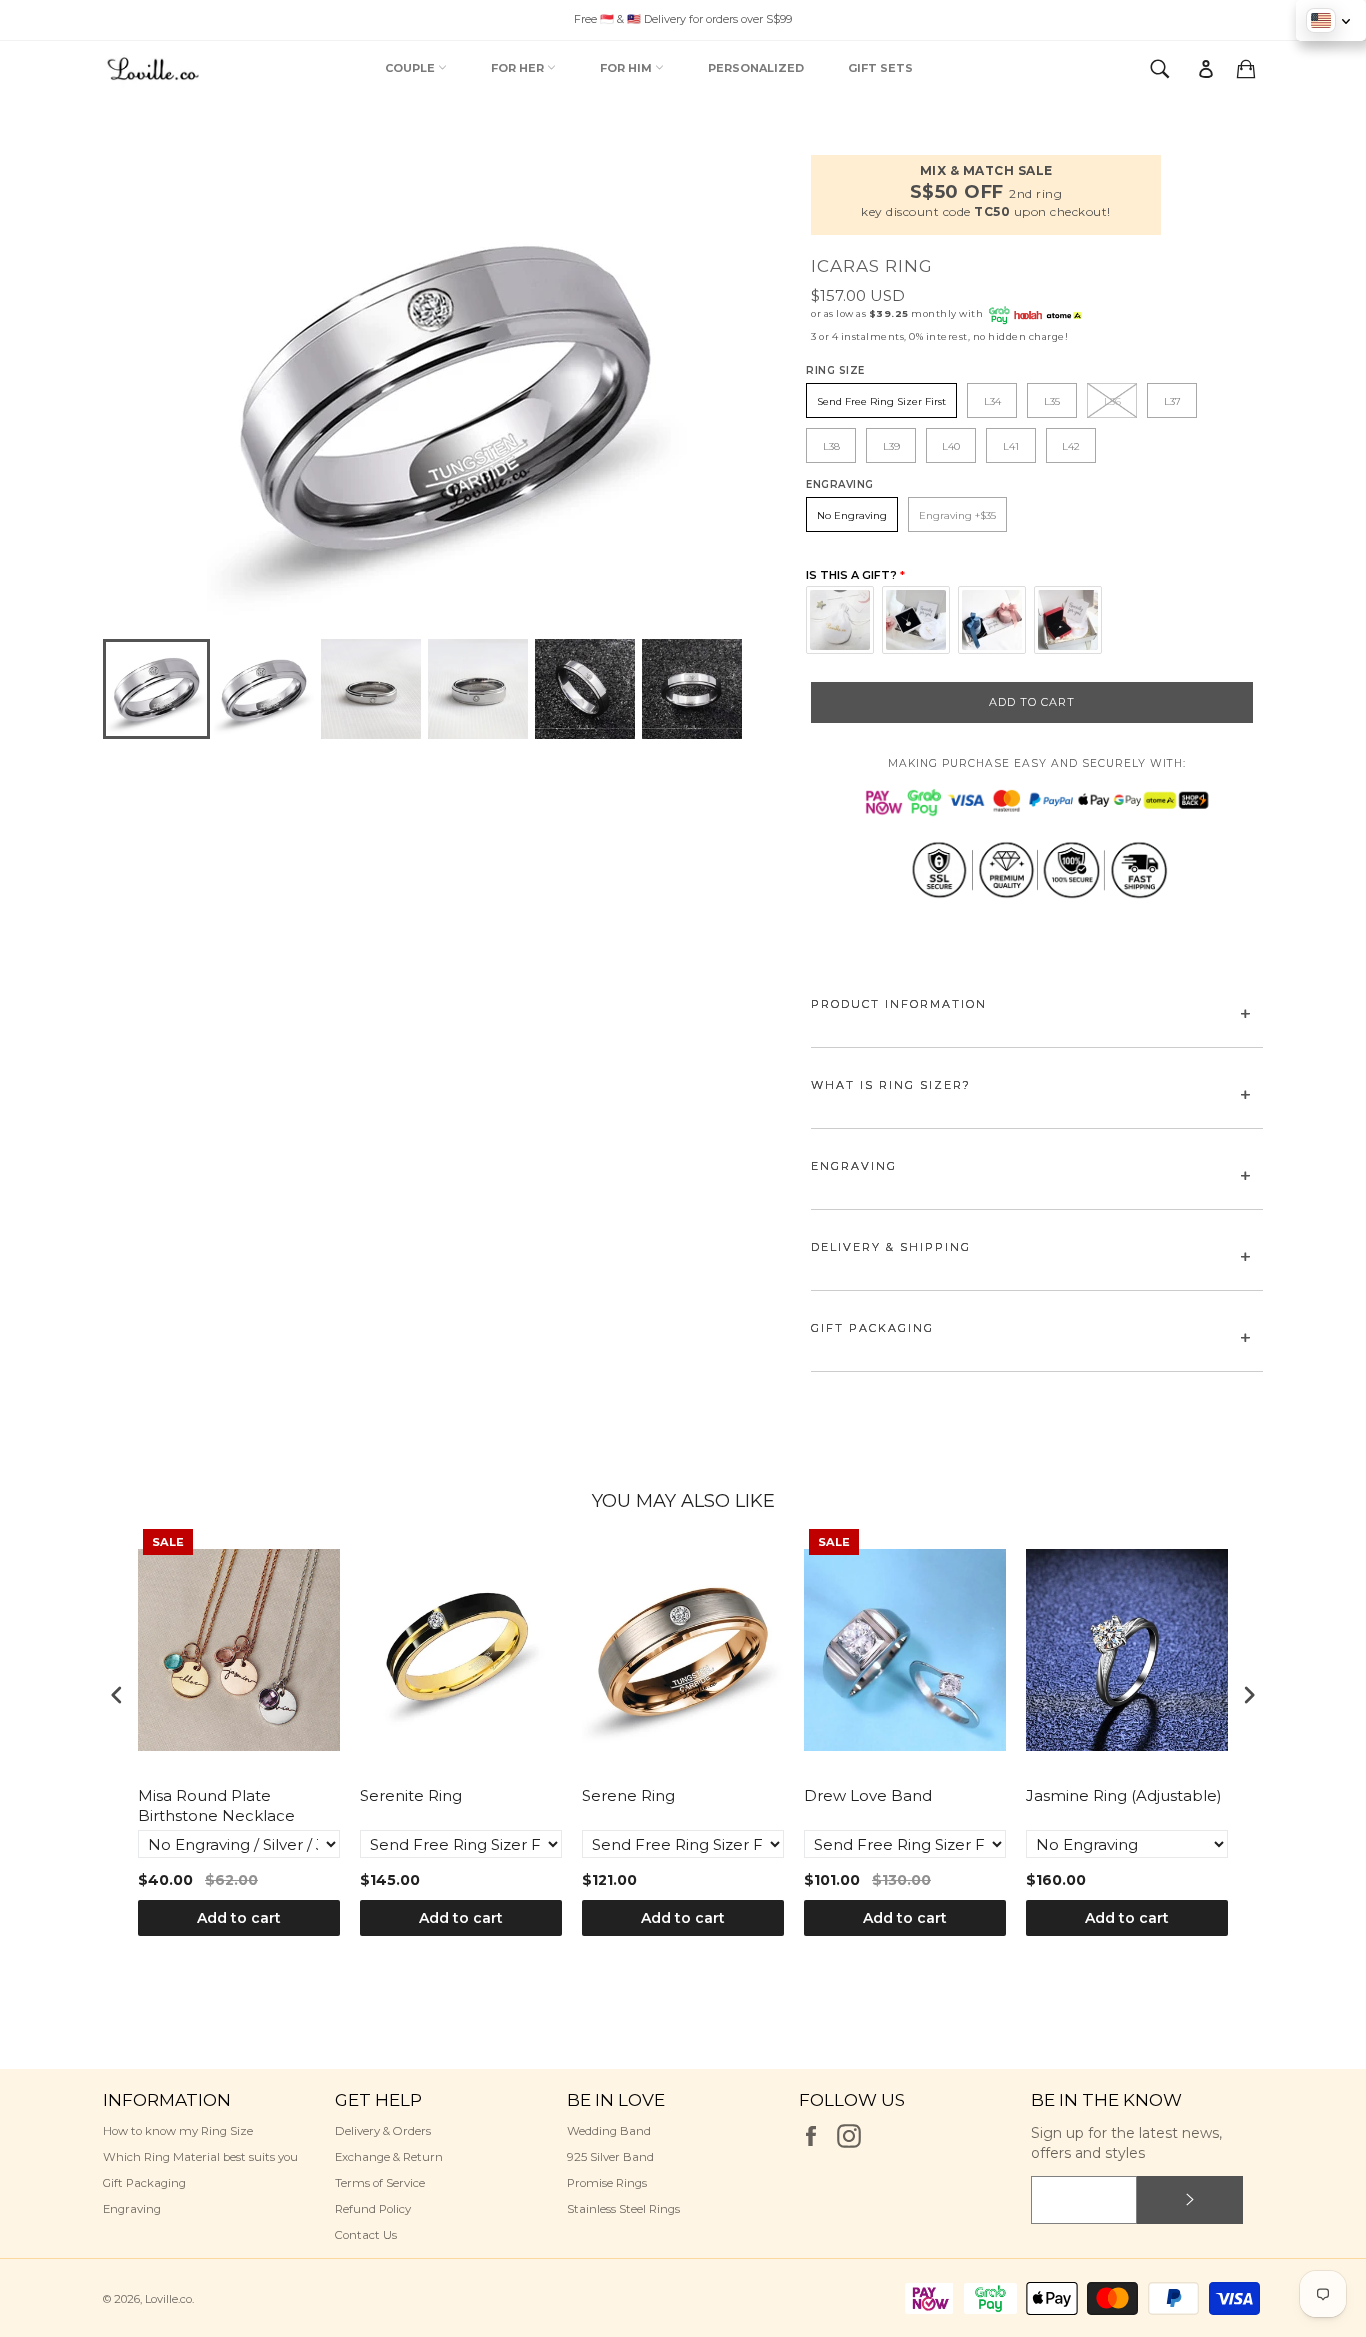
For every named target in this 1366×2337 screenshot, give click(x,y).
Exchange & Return (389, 2157)
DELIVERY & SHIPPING (891, 1247)
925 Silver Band (610, 2157)
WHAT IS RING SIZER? (891, 1085)
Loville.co (168, 2299)
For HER (519, 68)
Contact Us (366, 2235)
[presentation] (117, 1695)
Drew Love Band (868, 1795)
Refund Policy (373, 2209)
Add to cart (239, 1918)
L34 (992, 401)
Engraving (132, 2209)
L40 (951, 446)
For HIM (627, 68)
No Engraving (852, 515)
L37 (1172, 401)
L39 (891, 446)
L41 (1011, 446)
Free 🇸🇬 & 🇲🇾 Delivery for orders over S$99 (683, 19)
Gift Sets (880, 68)
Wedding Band (609, 2131)
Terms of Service (380, 2183)
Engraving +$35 (957, 515)
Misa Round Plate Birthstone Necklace (216, 1805)
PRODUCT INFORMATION (899, 1004)
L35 (1052, 401)
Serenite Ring (411, 1795)
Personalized (756, 68)
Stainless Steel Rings (623, 2209)
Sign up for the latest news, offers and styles (1126, 2142)
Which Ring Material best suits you (200, 2157)
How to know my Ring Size (178, 2131)
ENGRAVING (854, 1166)
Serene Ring (628, 1795)
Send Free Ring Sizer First (881, 401)
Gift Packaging (144, 2183)
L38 (831, 446)
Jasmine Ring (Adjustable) (1124, 1795)
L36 (1112, 401)
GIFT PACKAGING (872, 1328)
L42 (1071, 446)
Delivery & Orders (383, 2131)
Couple (411, 68)
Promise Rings (607, 2183)
